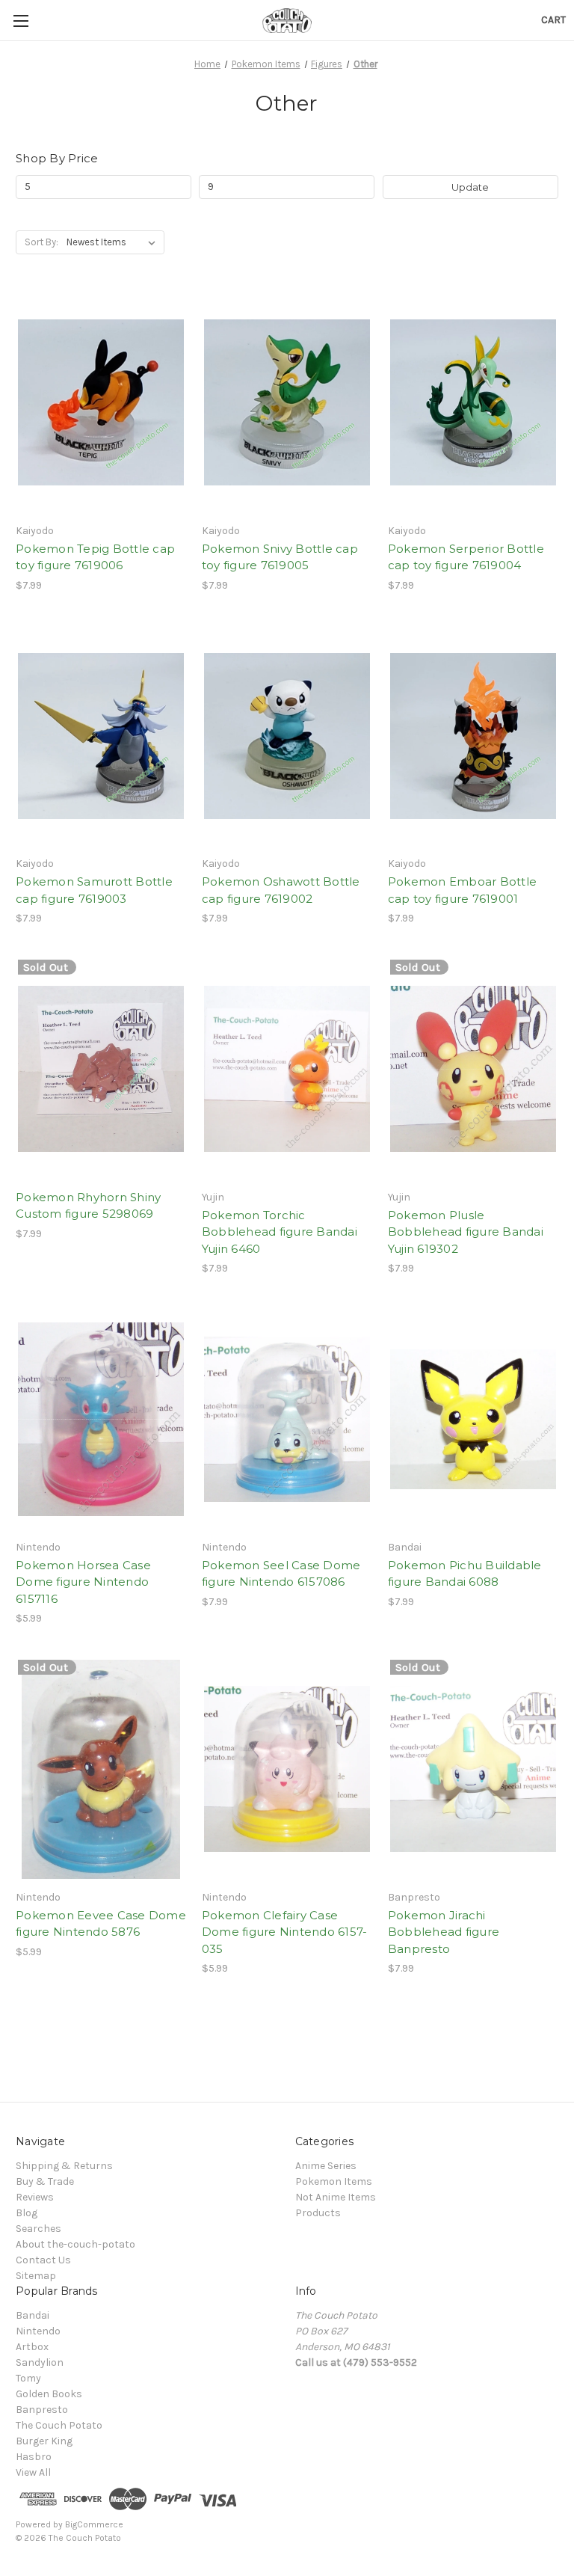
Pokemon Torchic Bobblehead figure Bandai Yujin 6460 (280, 1232)
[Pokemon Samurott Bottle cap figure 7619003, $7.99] (101, 736)
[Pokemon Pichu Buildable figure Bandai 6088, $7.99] (473, 1419)
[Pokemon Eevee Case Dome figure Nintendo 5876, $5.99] (101, 1769)
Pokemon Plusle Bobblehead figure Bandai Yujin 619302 (466, 1232)
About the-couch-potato (75, 2244)
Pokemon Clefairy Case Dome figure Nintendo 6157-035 (285, 1932)
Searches (38, 2229)
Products (318, 2213)
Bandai (33, 2315)
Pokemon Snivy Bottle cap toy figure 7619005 (280, 557)
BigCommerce (94, 2524)
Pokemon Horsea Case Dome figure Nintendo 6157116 (83, 1582)
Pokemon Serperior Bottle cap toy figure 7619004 (466, 557)
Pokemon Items (334, 2181)
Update (470, 187)
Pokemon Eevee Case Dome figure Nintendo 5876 (101, 1924)
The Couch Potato (59, 2425)
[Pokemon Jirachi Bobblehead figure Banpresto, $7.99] (473, 1769)
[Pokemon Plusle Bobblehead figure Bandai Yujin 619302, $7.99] (473, 1069)
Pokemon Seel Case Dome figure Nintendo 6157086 (281, 1574)
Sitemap (36, 2276)
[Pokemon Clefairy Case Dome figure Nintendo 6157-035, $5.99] (287, 1769)
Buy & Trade (45, 2181)
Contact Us (43, 2260)
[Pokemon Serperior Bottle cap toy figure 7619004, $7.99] (473, 403)
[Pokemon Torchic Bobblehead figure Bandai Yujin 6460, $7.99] (287, 1069)
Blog (27, 2213)
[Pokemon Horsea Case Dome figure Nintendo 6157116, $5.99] (101, 1419)
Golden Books (49, 2394)
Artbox (32, 2347)
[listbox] (114, 242)
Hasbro (34, 2457)
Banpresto (42, 2410)
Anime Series (326, 2166)
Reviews (35, 2197)
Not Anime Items (336, 2197)
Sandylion (40, 2362)
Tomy (28, 2378)
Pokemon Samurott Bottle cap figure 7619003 (94, 890)
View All (33, 2472)
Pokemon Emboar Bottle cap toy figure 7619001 (462, 890)
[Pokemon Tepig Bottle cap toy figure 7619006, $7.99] (101, 403)
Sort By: (41, 242)
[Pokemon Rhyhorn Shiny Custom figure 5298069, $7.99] (101, 1069)
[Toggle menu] (21, 21)
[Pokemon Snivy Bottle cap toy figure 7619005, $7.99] (287, 403)
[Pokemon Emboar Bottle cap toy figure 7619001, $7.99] (473, 736)
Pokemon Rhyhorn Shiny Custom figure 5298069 (88, 1206)
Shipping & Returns (64, 2166)
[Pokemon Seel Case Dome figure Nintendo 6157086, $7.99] (287, 1419)
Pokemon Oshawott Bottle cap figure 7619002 (281, 890)
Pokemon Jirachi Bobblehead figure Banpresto (444, 1932)
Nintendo (38, 2331)
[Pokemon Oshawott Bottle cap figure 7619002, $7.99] (287, 736)
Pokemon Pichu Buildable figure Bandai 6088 (465, 1574)
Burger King (44, 2441)
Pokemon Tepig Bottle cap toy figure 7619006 (95, 557)
